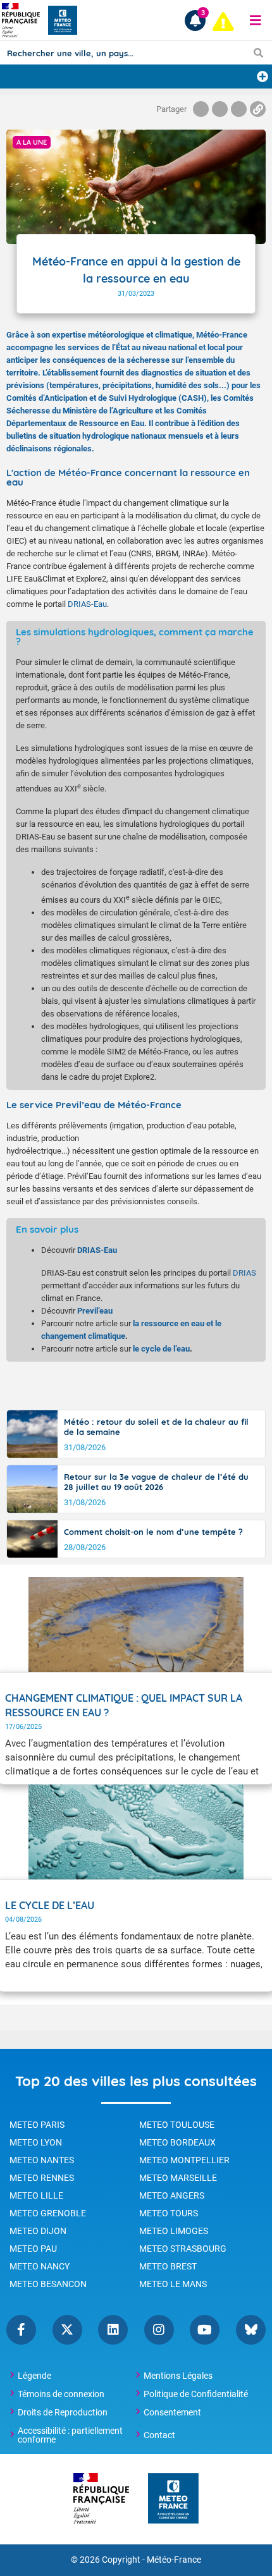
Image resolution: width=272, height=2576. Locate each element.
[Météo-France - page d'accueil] (173, 2499)
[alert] (223, 21)
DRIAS (244, 1273)
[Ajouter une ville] (263, 76)
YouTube (205, 2330)
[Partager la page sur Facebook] (201, 109)
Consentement (172, 2412)
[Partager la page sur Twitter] (220, 109)
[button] (256, 20)
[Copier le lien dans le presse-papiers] (258, 109)
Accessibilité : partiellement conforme (70, 2435)
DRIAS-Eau (87, 604)
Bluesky (251, 2330)
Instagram (159, 2330)
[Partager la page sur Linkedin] (239, 109)
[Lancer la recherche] (258, 52)
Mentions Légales (178, 2376)
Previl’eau (95, 1311)
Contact (159, 2435)
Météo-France (174, 2560)
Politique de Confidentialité (196, 2394)
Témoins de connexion (61, 2394)
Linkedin (113, 2330)
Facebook (21, 2330)
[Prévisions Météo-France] (63, 20)
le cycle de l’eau (161, 1349)
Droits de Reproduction (63, 2412)
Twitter (67, 2330)
